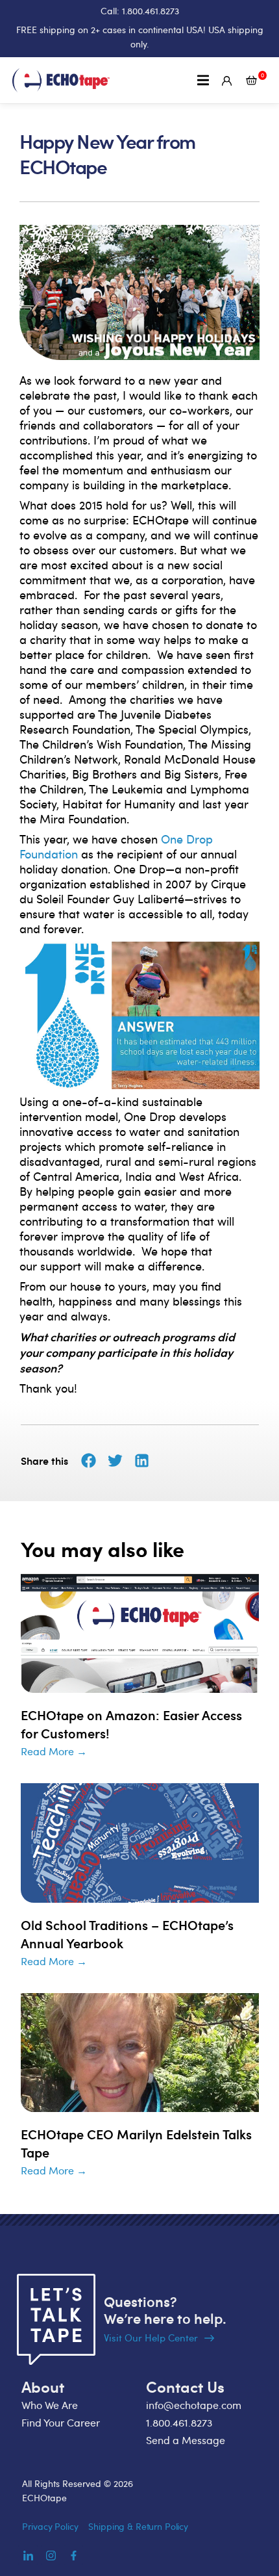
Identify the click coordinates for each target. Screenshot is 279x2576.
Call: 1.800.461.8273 (140, 11)
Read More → (54, 1751)
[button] (203, 80)
